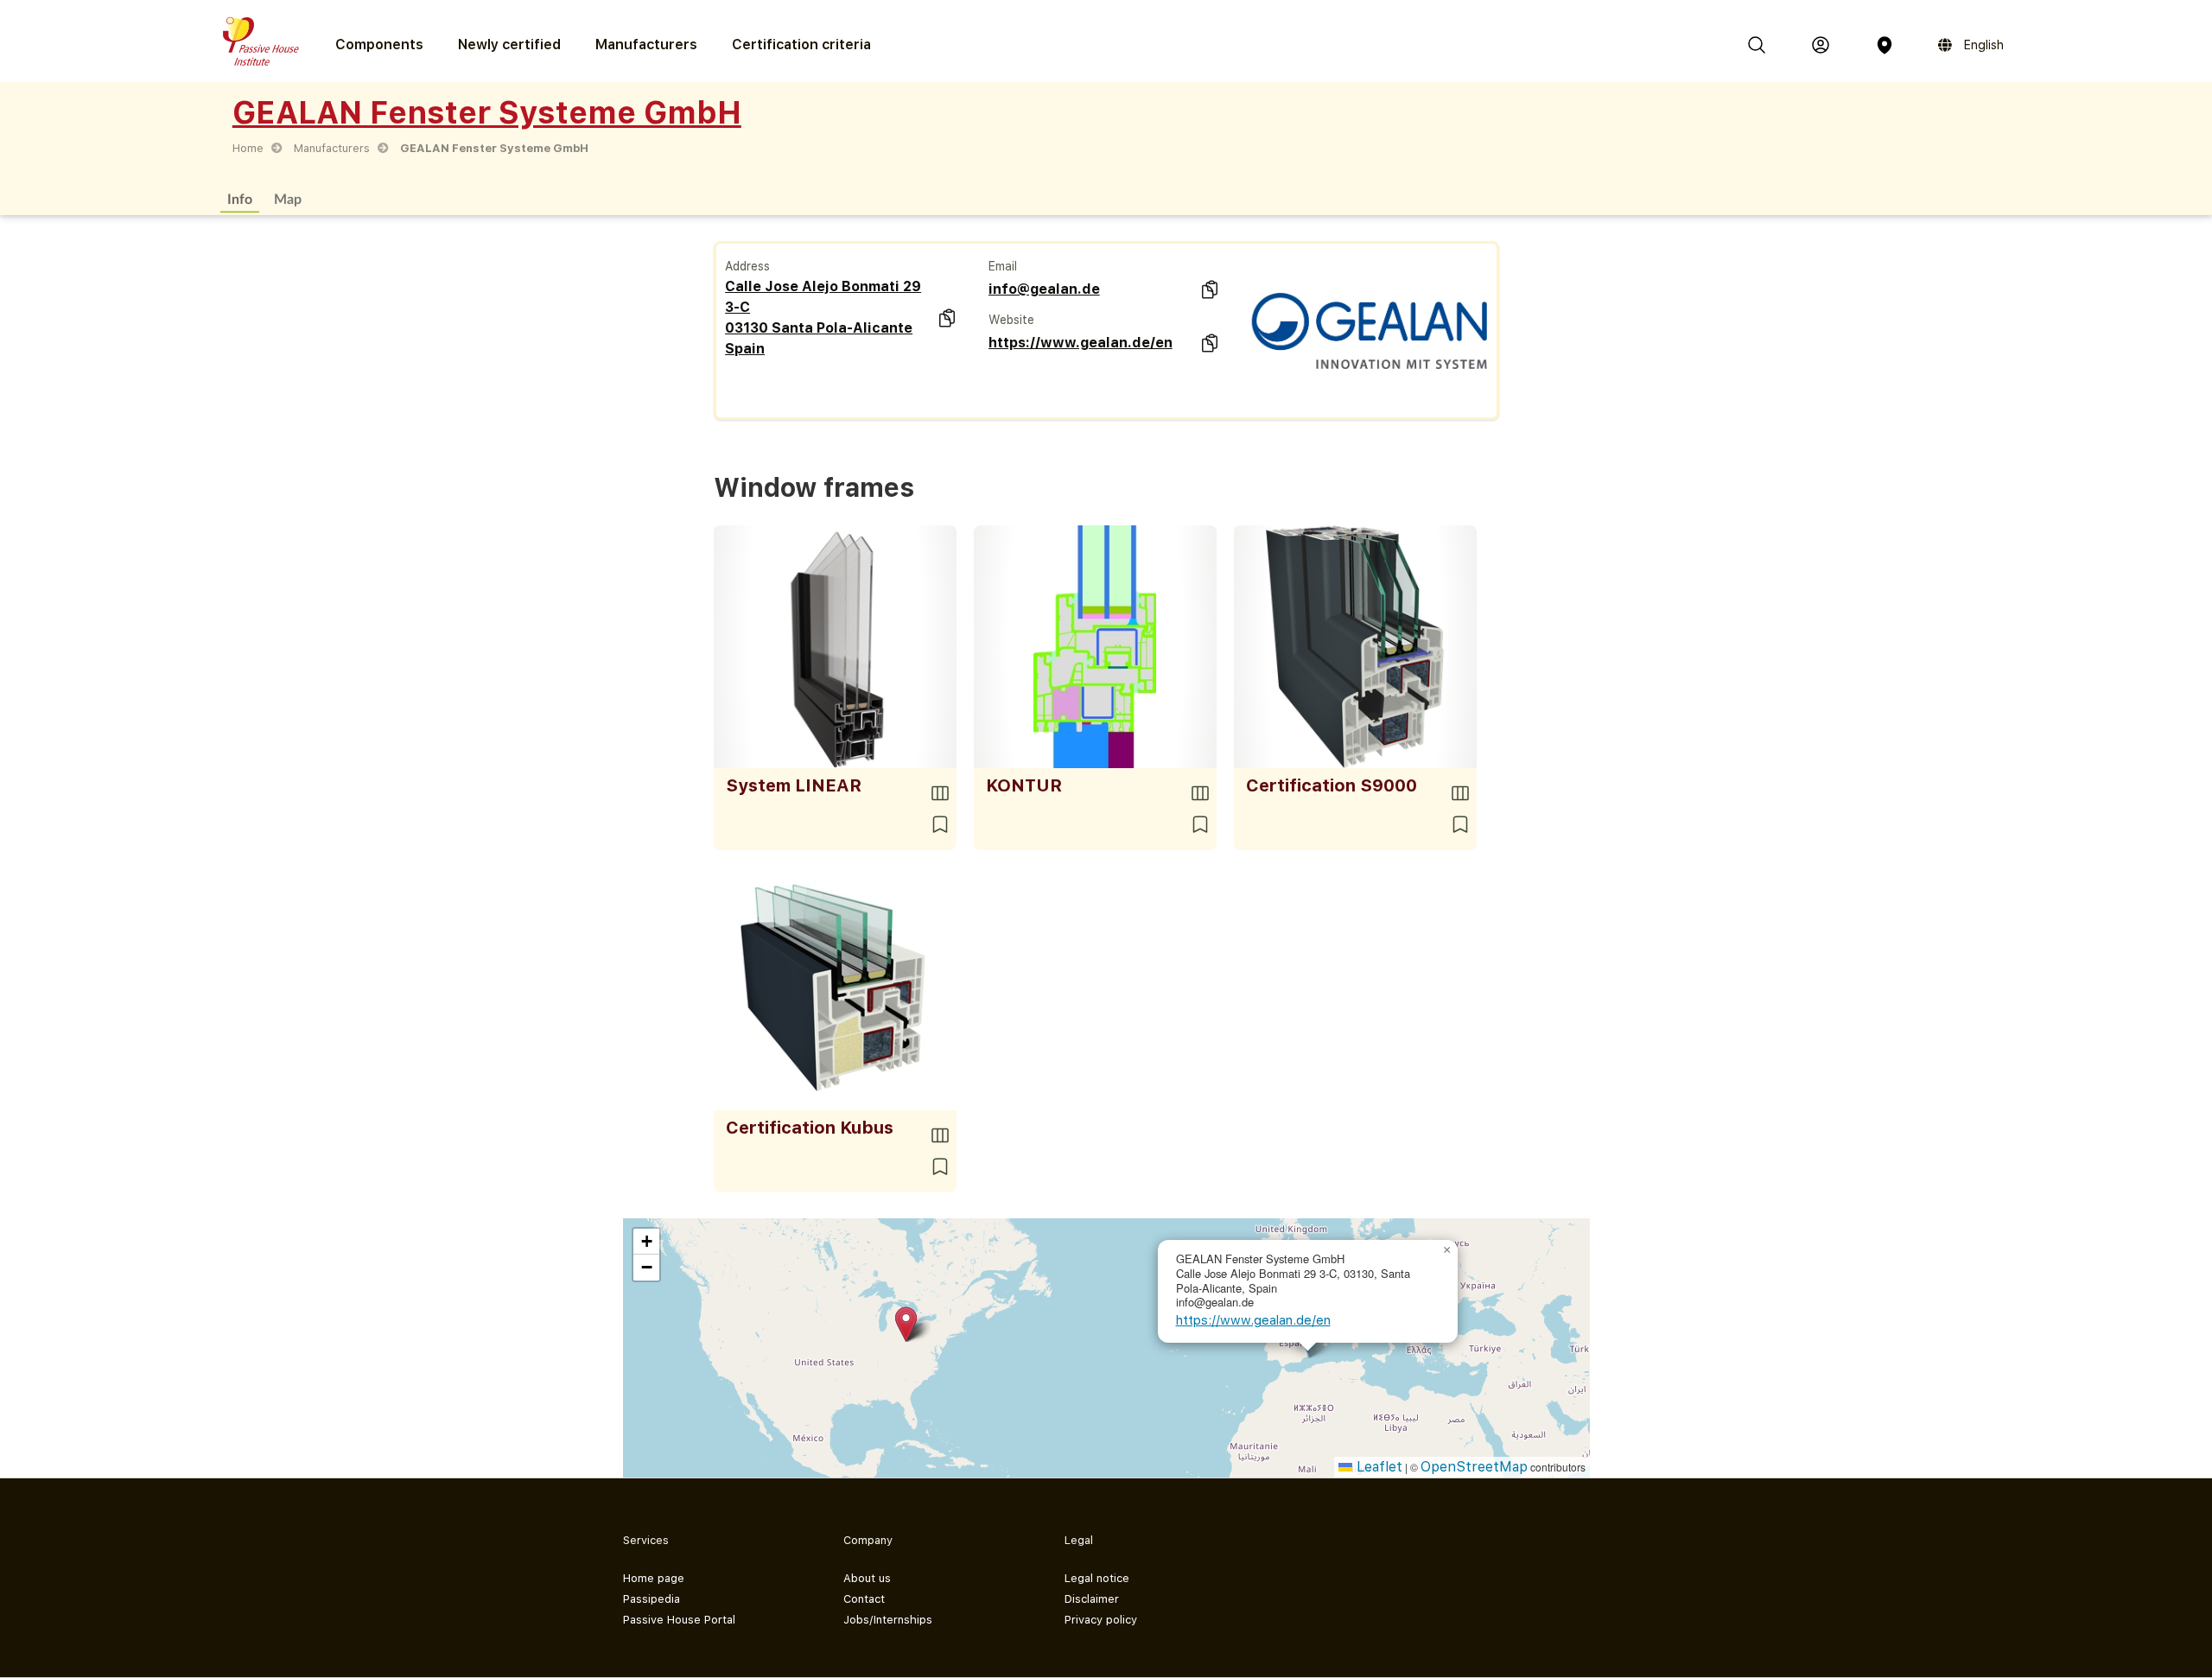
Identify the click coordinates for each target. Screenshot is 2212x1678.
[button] (906, 1324)
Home (248, 148)
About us (867, 1578)
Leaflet (1377, 1467)
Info (240, 198)
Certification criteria (801, 44)
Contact (864, 1599)
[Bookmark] (940, 824)
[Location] (1885, 45)
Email (1003, 266)
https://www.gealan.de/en (1081, 343)
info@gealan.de (1044, 289)
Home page (654, 1578)
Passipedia (652, 1599)
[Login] (1821, 45)
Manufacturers (646, 44)
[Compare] (940, 793)
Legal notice (1097, 1578)
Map (288, 198)
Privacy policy (1101, 1620)
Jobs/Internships (888, 1620)
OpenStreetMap (1474, 1467)
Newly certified (509, 44)
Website (1011, 320)
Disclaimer (1092, 1599)
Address (747, 266)
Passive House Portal (679, 1620)
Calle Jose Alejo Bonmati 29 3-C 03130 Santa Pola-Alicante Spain (823, 318)
